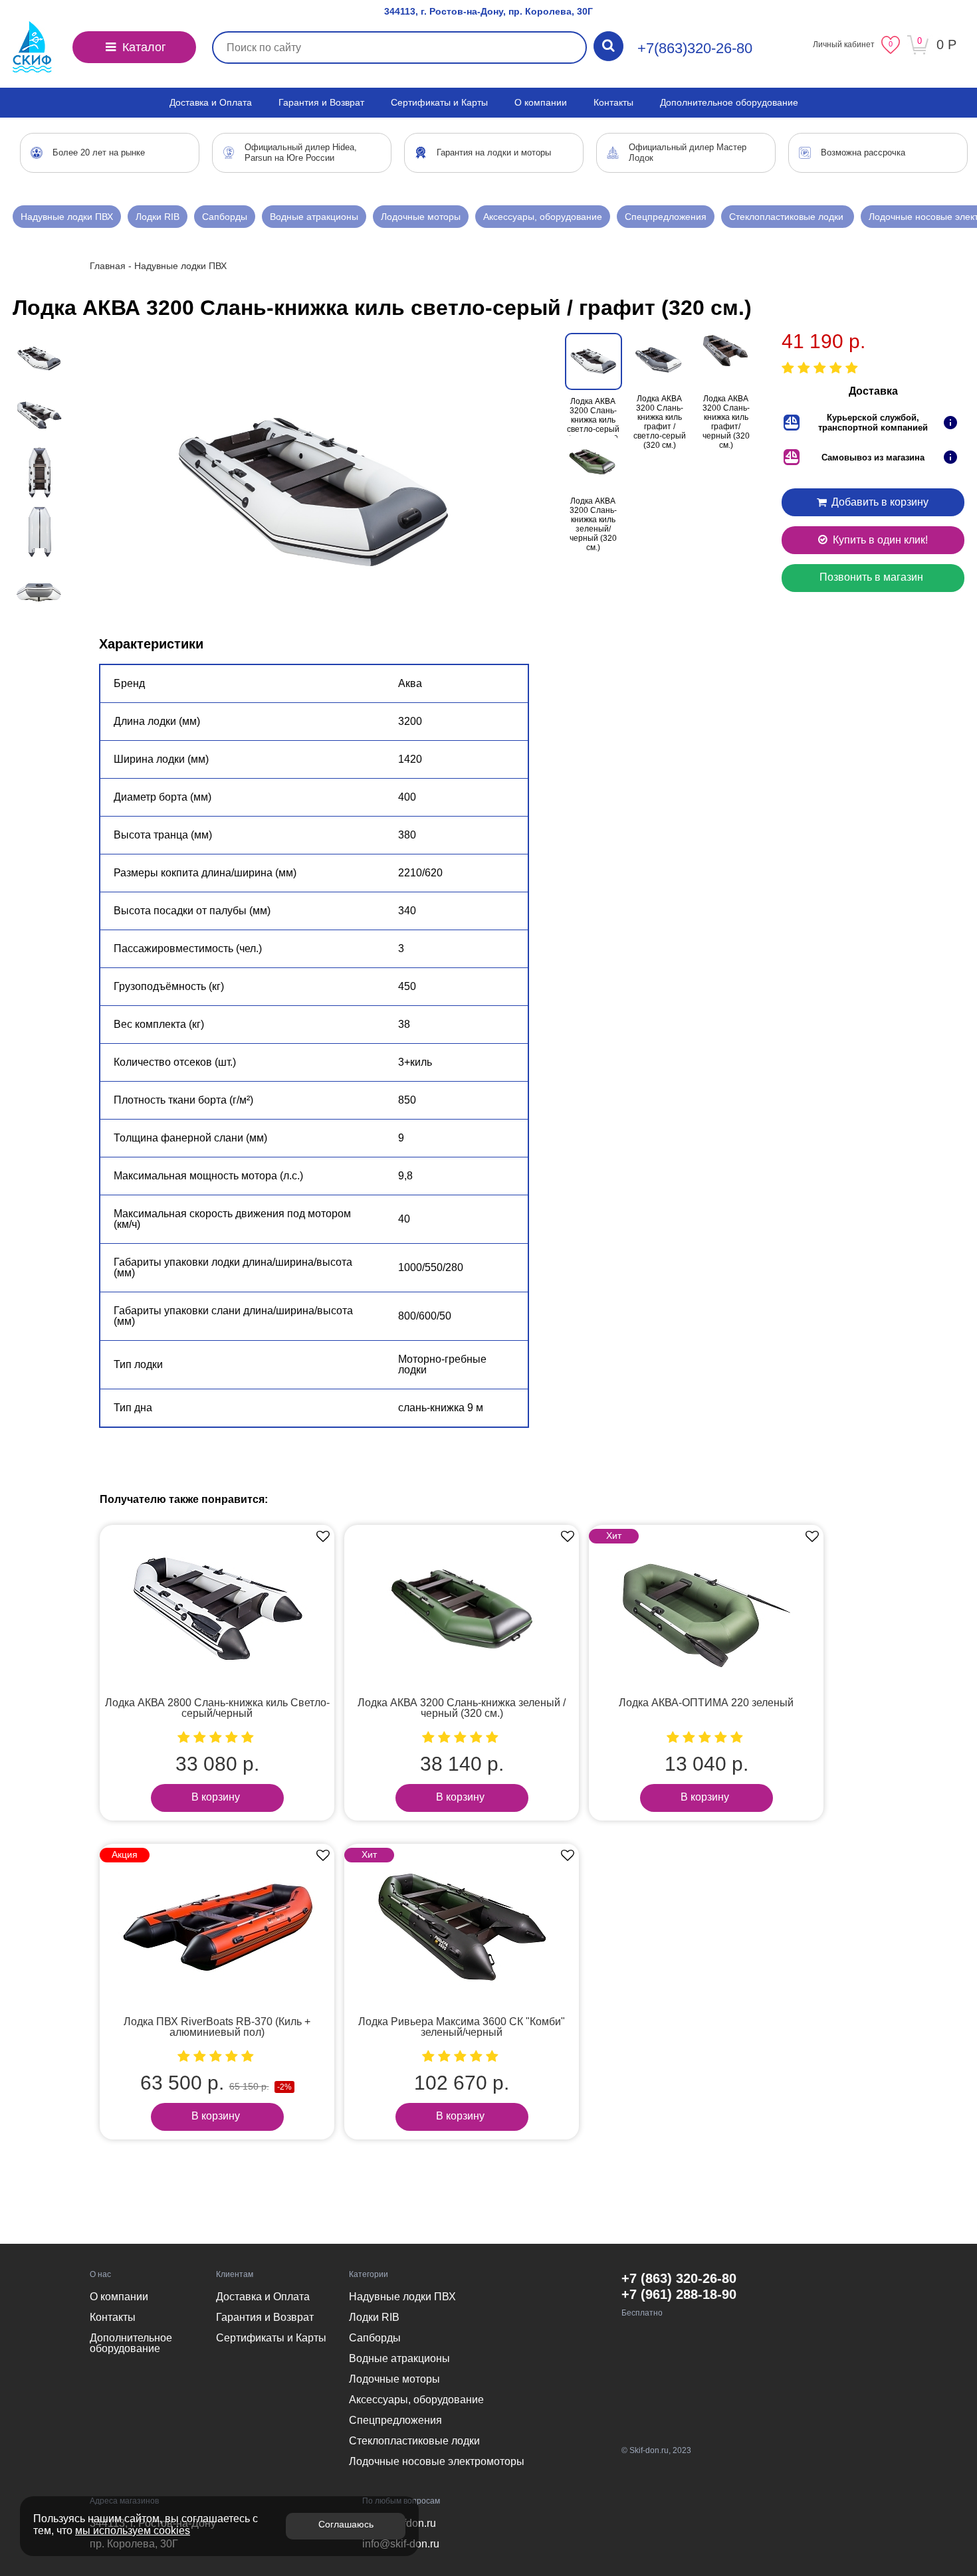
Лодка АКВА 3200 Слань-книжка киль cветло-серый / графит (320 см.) (593, 425)
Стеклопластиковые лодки (788, 217)
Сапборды (225, 217)
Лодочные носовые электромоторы (437, 2461)
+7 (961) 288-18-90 (679, 2294)
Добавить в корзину (879, 502)
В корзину (216, 1797)
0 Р (946, 45)
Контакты (613, 102)
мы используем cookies (133, 2530)
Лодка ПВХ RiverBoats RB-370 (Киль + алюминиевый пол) (217, 2027)
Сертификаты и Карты (439, 102)
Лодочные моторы (421, 217)
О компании (541, 102)
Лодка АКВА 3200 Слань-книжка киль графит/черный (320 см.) (726, 422)
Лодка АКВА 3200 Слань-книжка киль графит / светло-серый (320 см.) (660, 422)
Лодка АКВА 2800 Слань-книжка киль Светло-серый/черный (217, 1708)
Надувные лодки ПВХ (67, 217)
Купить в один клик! (879, 540)
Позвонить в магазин (871, 577)
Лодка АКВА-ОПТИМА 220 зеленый (706, 1703)
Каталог (143, 47)
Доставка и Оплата (211, 102)
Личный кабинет (844, 45)
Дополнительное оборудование (729, 102)
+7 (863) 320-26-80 (679, 2278)
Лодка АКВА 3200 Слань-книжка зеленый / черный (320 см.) (462, 1708)
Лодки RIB (158, 217)
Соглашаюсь (346, 2524)
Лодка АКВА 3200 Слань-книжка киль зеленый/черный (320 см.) (593, 524)
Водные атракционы (314, 217)
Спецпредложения (666, 217)
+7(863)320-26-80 (695, 48)
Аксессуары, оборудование (543, 217)
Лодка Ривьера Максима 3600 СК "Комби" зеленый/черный (462, 2027)
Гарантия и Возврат (321, 102)
